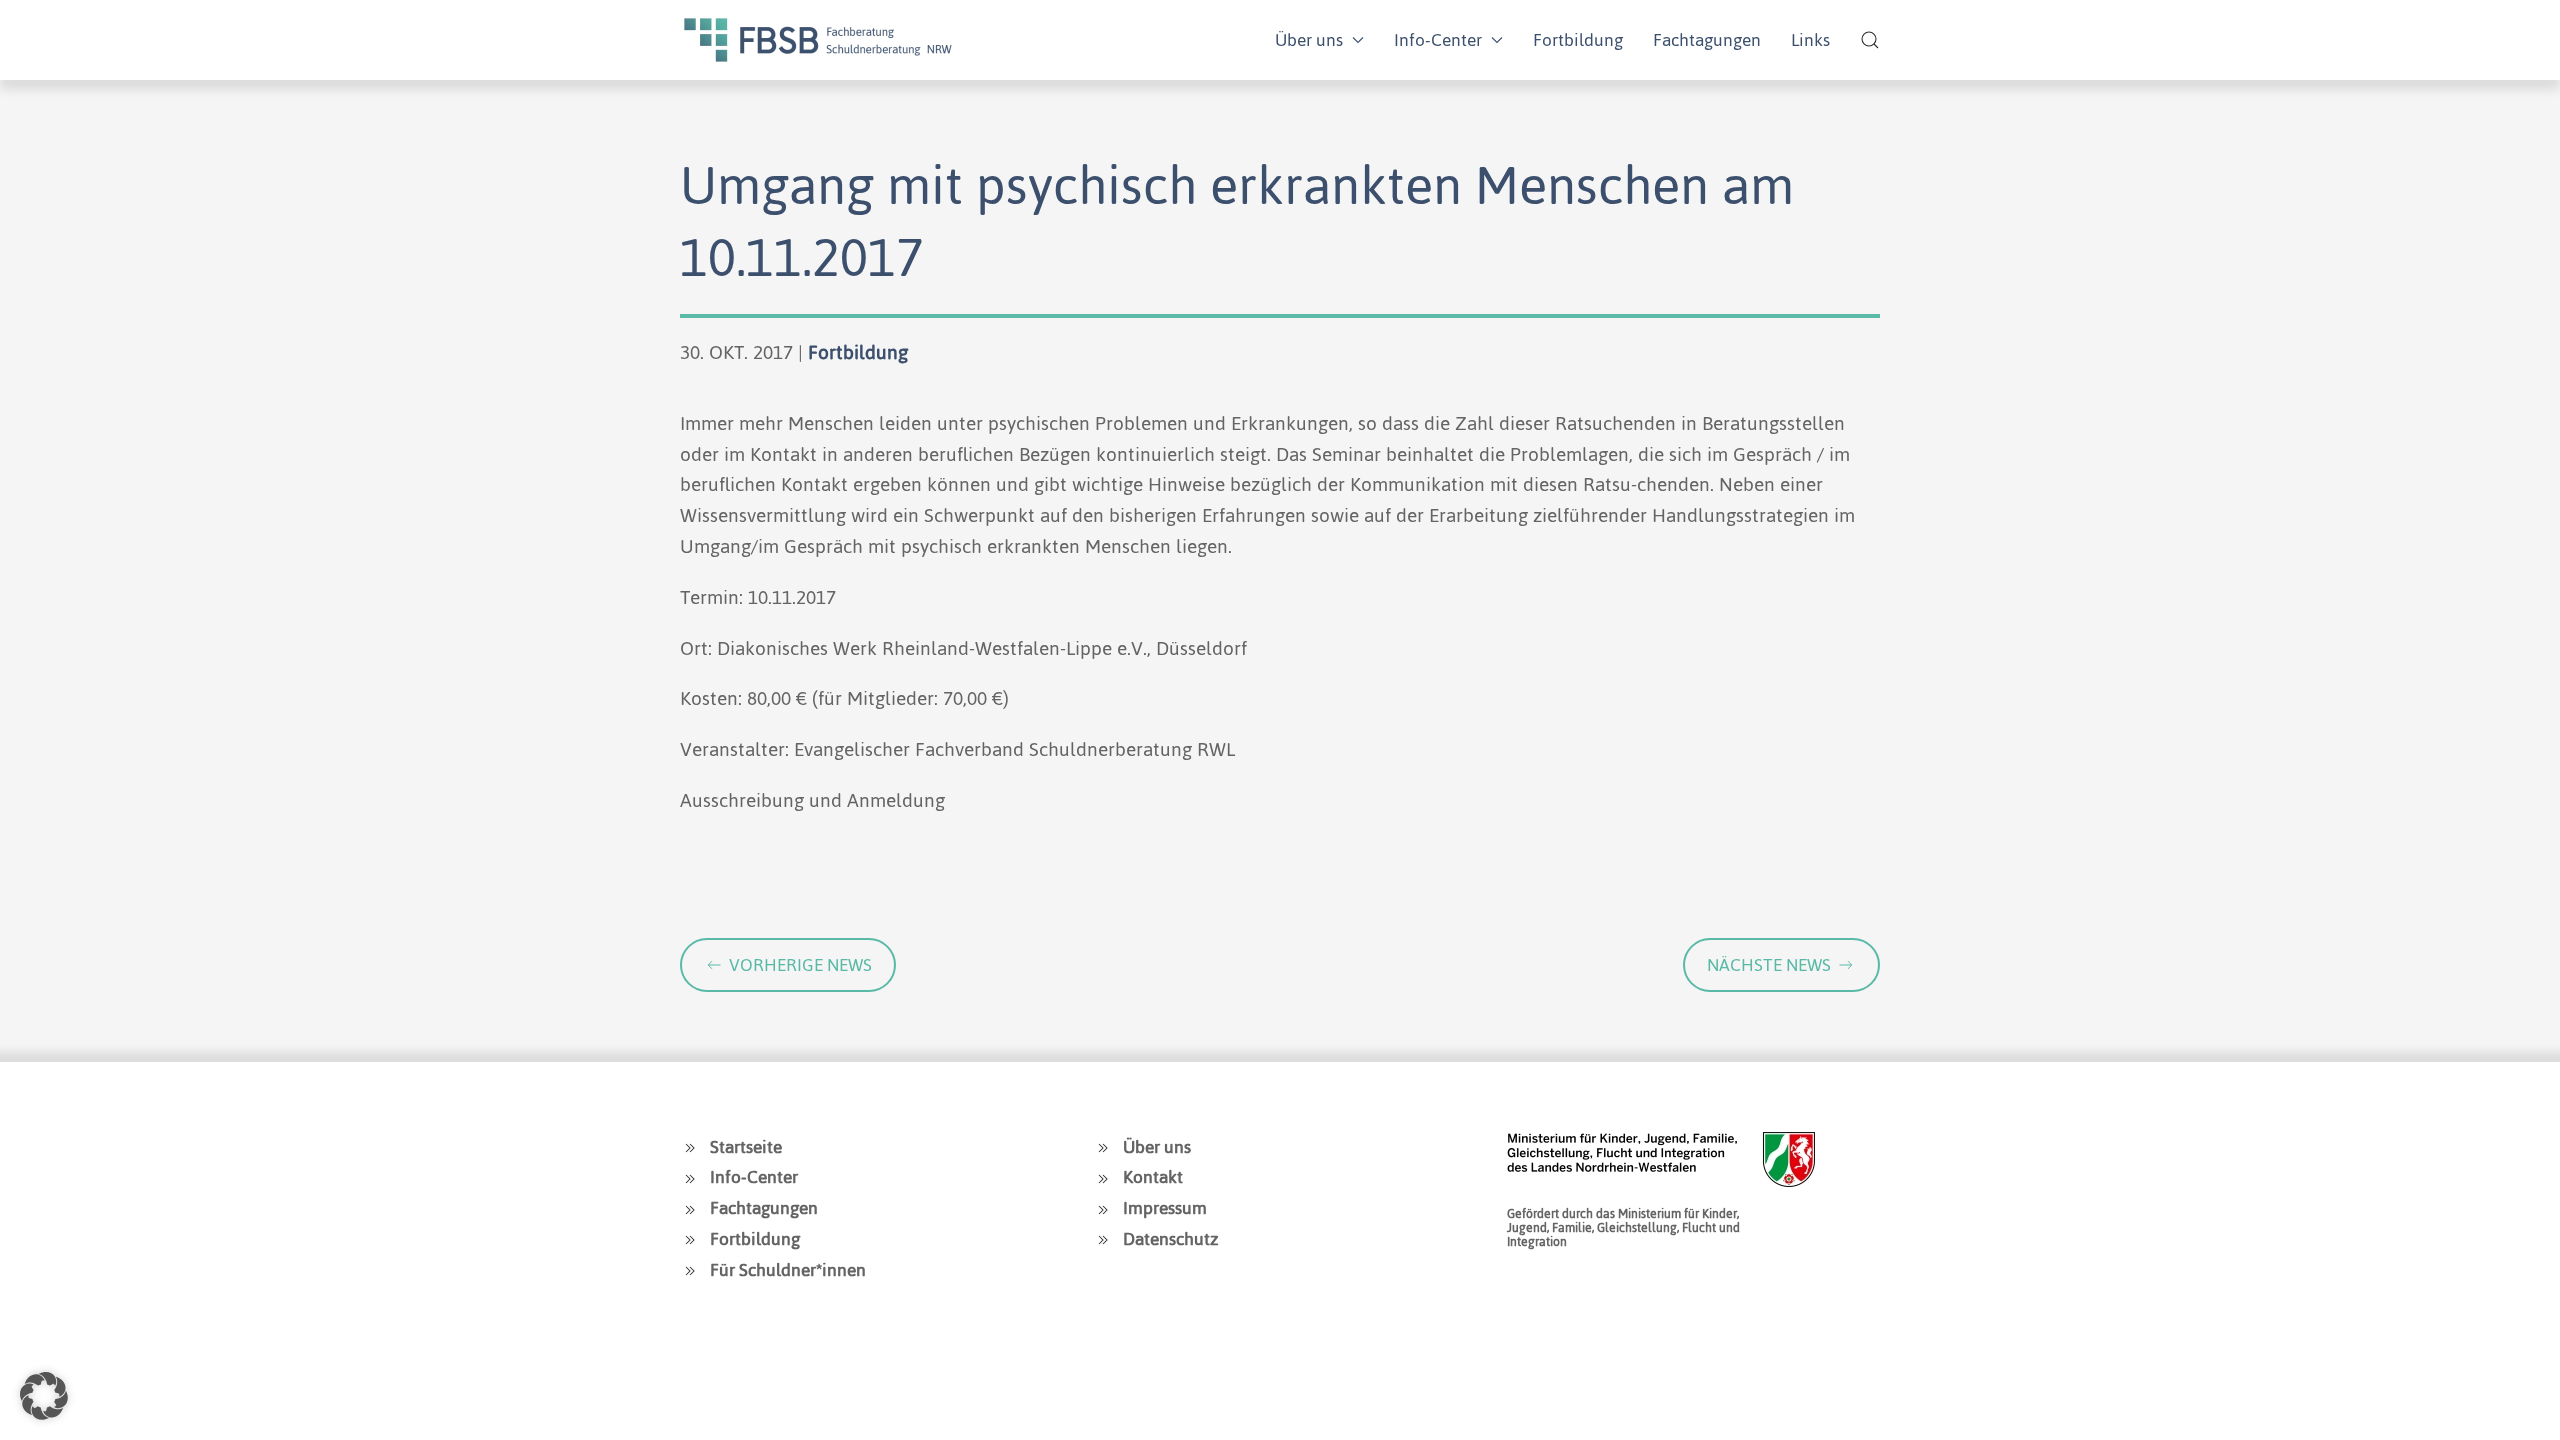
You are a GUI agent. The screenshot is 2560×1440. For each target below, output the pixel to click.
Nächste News (1769, 965)
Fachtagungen (1707, 40)
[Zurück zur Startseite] (818, 40)
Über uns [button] (1309, 40)
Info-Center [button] (1438, 40)
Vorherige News (800, 965)
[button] (1870, 40)
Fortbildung (1578, 40)
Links (1810, 40)
